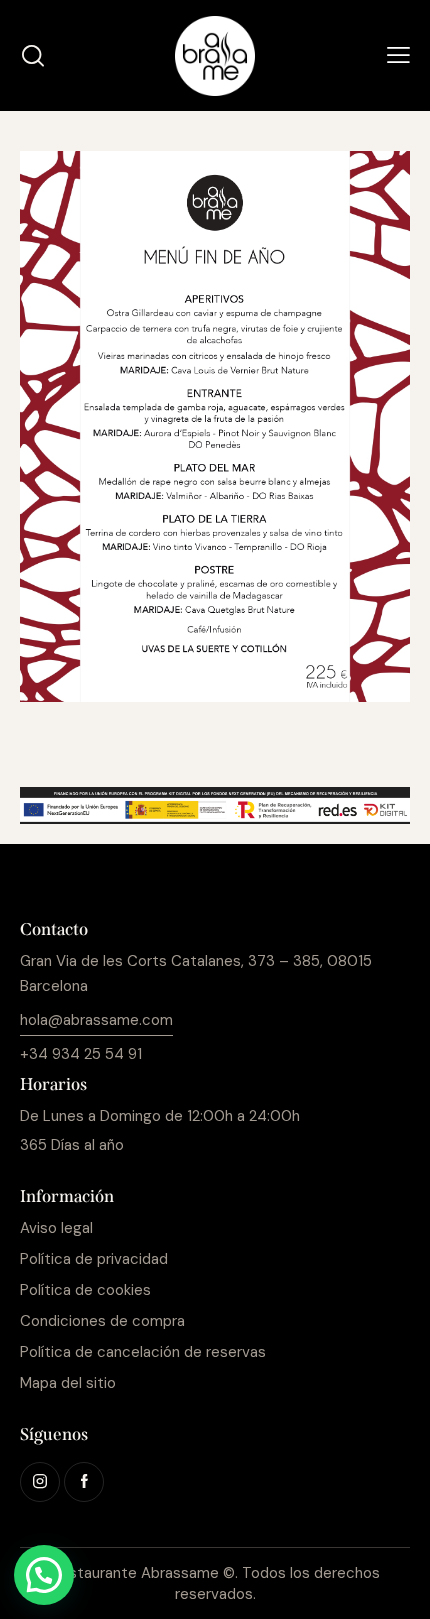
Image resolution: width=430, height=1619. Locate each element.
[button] (398, 55)
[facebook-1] (84, 1482)
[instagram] (40, 1482)
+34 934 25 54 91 (81, 1054)
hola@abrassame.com (96, 1020)
